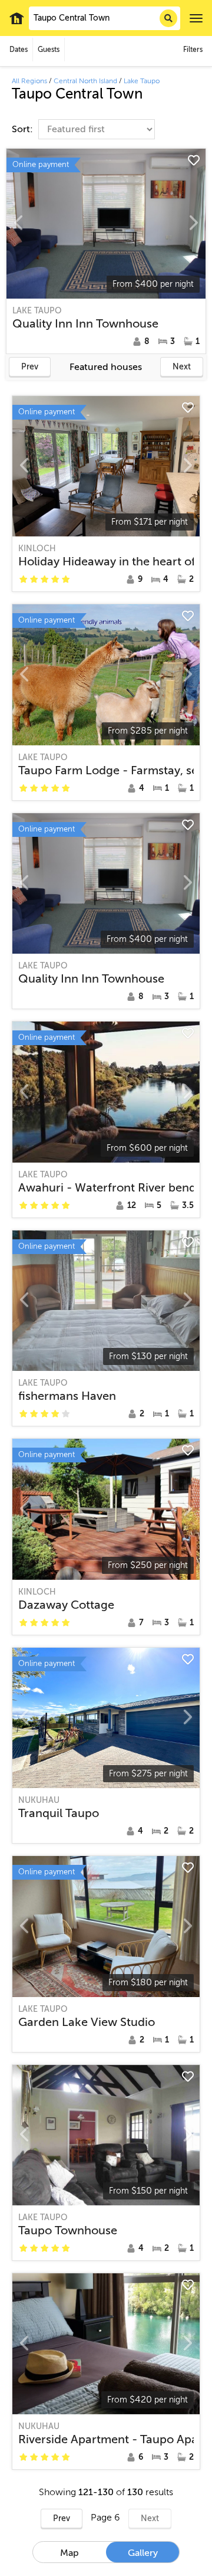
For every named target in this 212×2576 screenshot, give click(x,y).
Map (69, 2553)
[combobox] (105, 18)
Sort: (24, 129)
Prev (30, 367)
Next (182, 367)
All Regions (29, 81)
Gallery (143, 2553)
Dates (19, 50)
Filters (193, 50)
